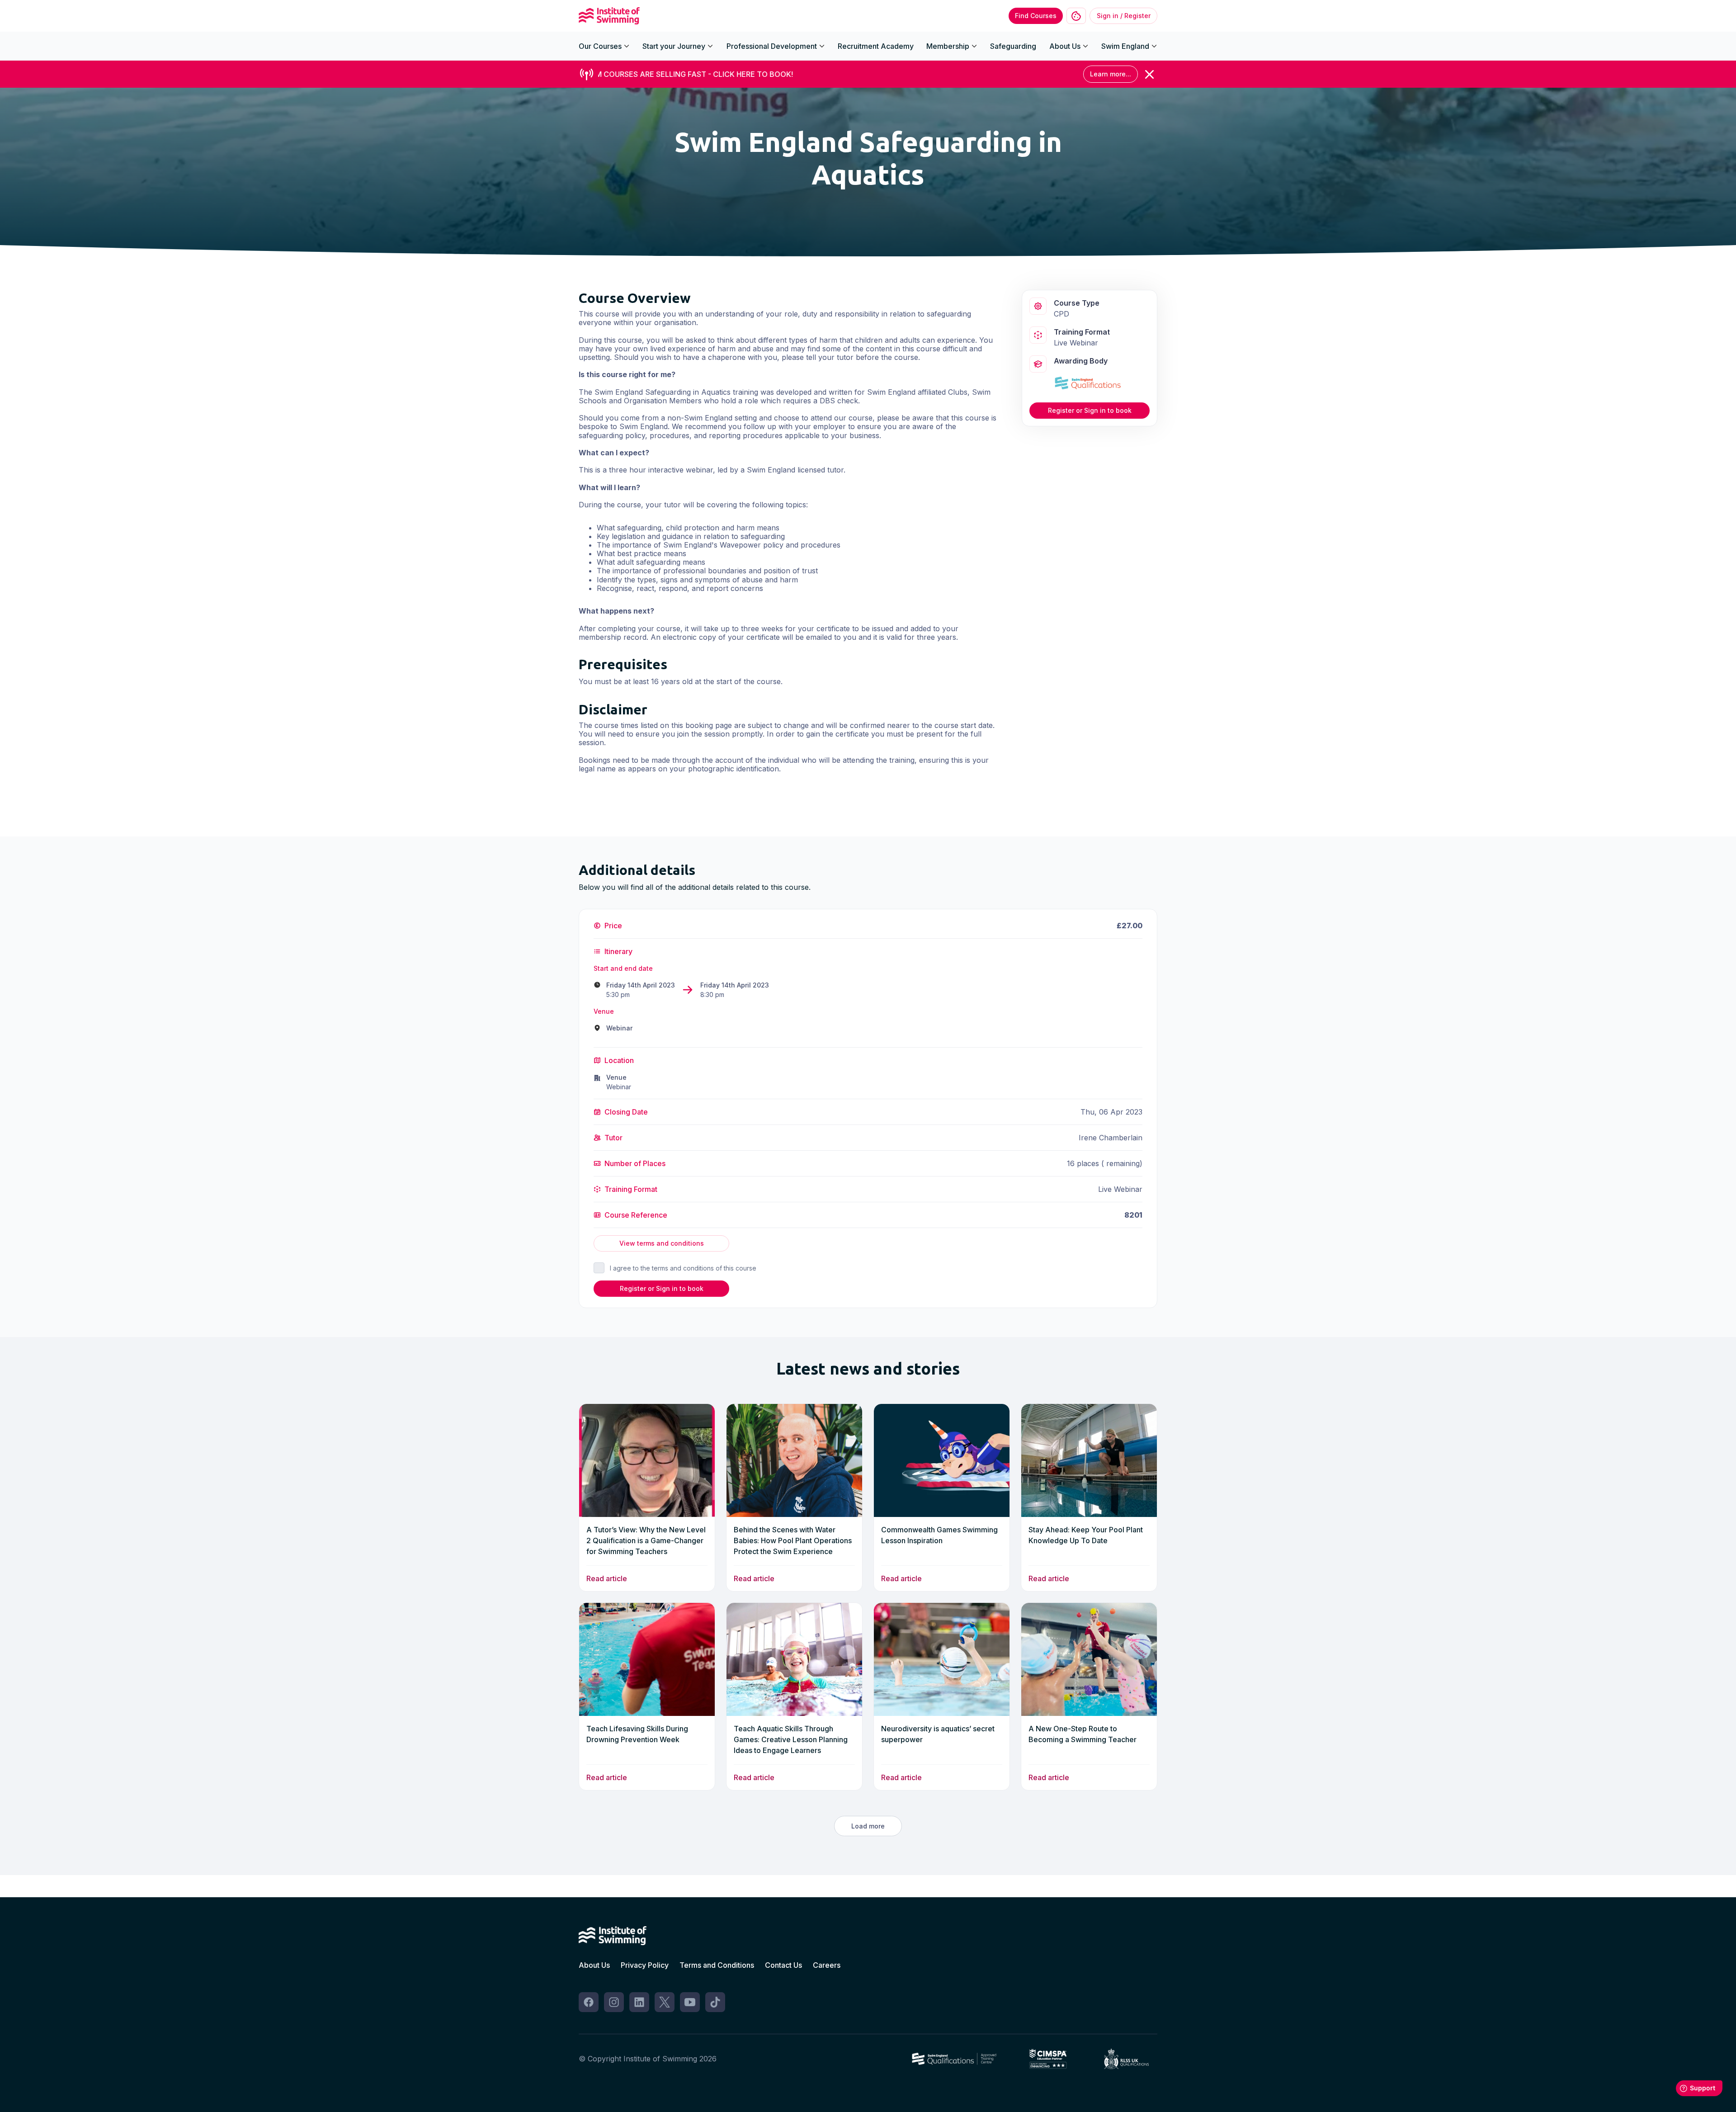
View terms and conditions (662, 1243)
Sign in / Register (1124, 16)
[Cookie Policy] (1076, 16)
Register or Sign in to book (1090, 410)
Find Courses (1036, 16)
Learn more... (1111, 74)
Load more (868, 1826)
